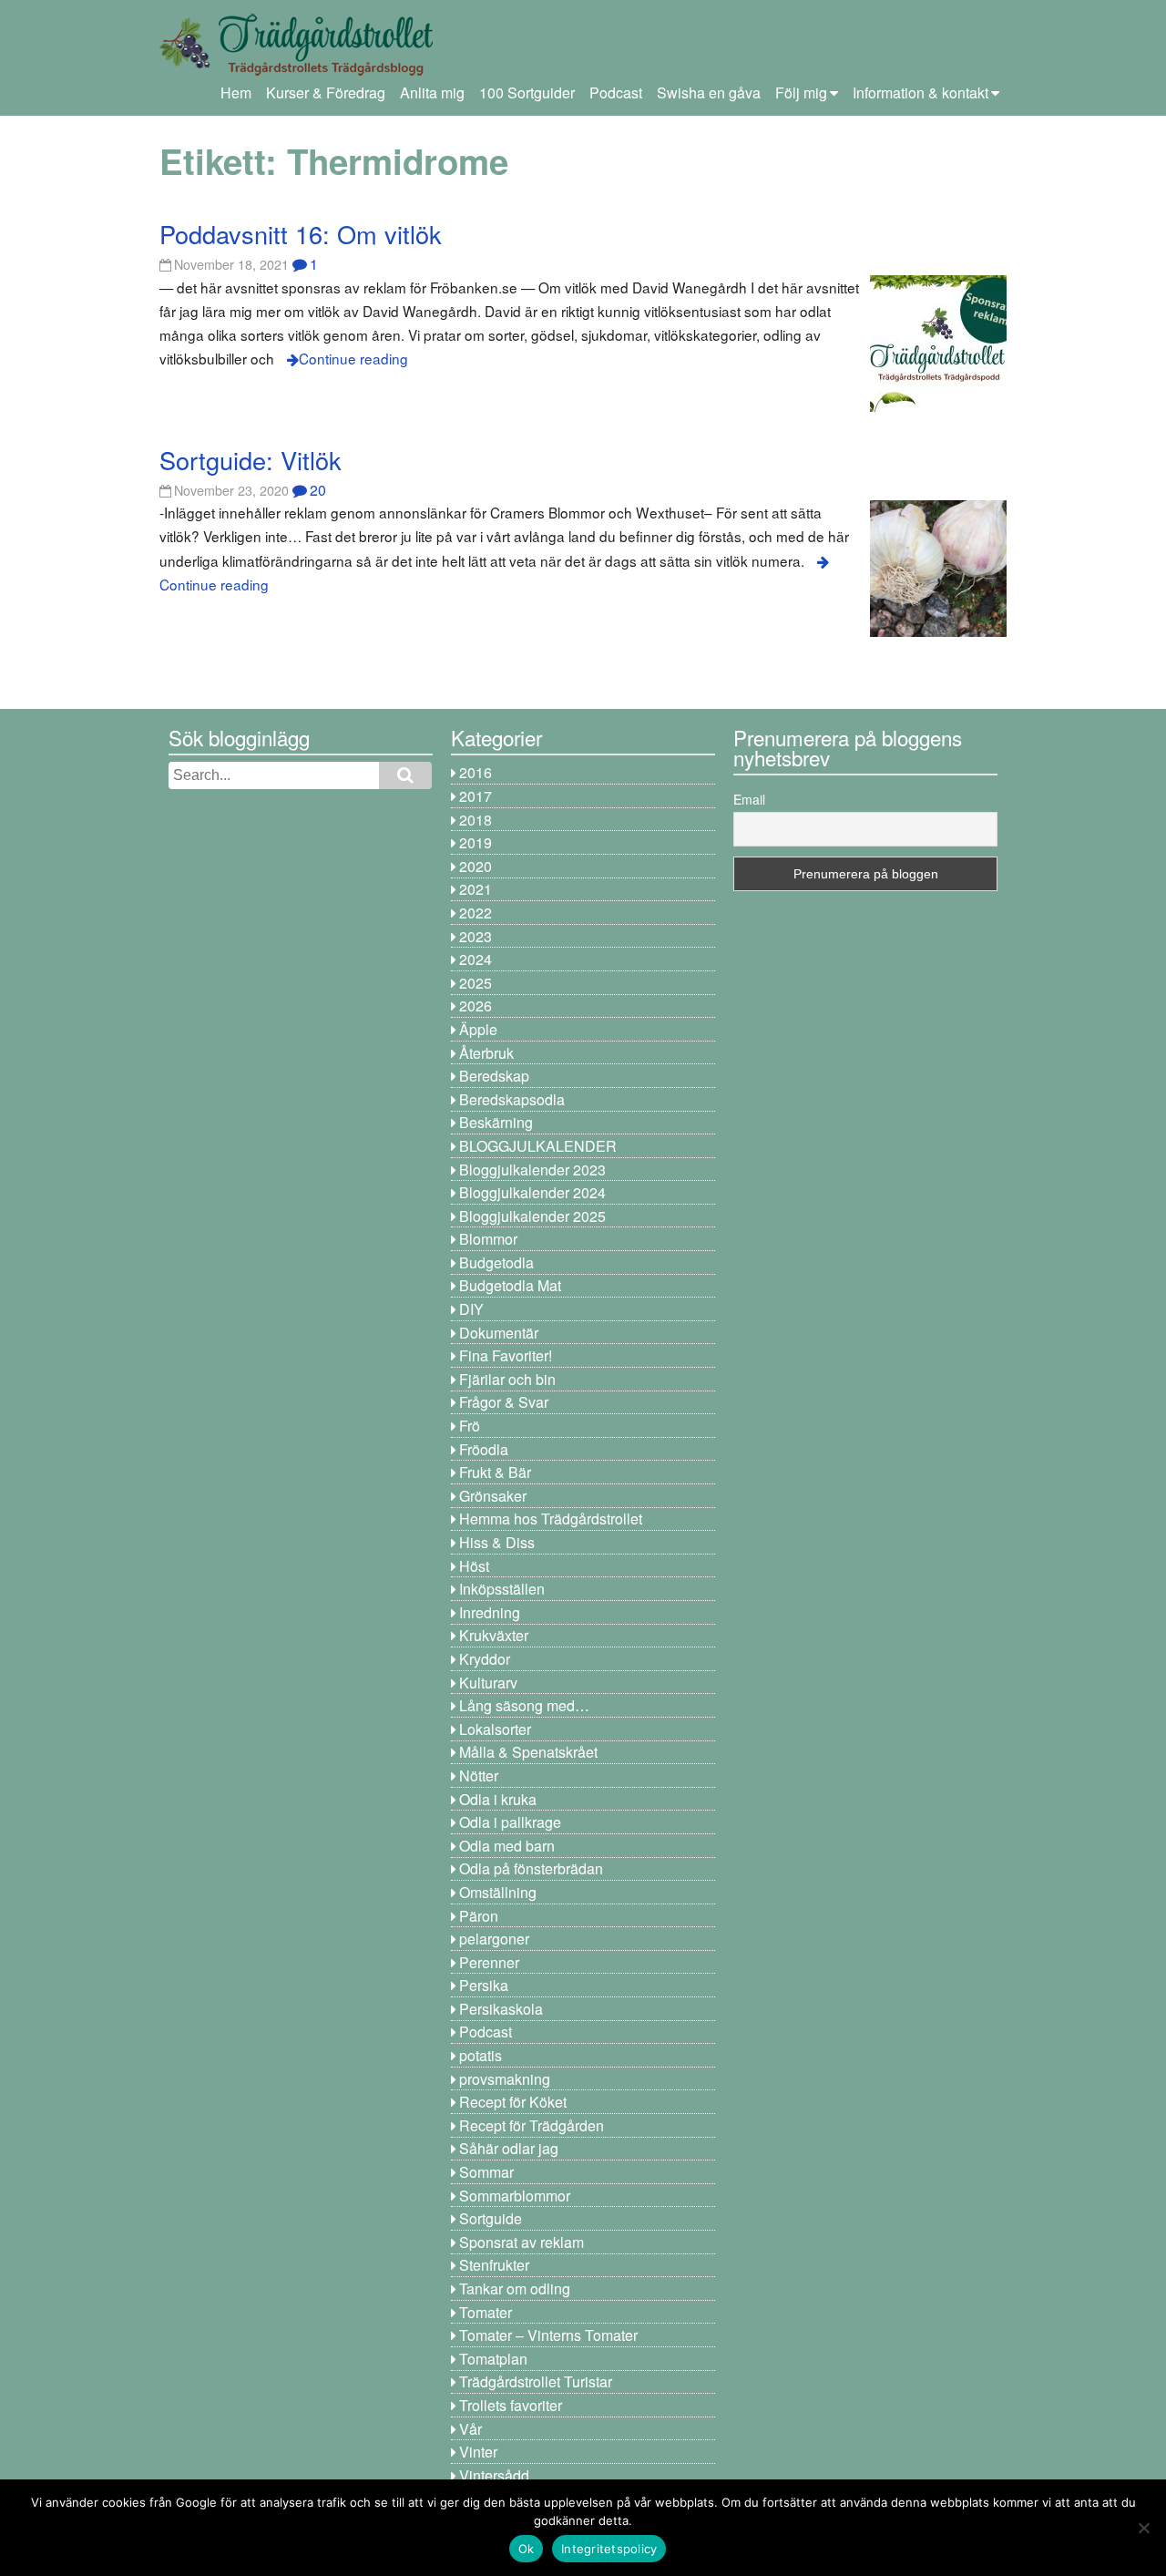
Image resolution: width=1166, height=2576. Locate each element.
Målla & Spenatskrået (528, 1752)
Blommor (488, 1239)
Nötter (479, 1775)
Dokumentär (499, 1333)
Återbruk (486, 1053)
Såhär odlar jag (509, 2148)
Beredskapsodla (512, 1099)
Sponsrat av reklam (522, 2242)
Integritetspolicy (609, 2549)
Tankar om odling (515, 2289)
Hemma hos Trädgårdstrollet (551, 1519)
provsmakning (505, 2079)
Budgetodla (496, 1262)
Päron (479, 1916)
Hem (236, 92)
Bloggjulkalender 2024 (532, 1192)
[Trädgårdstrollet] (296, 69)
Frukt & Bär (495, 1472)
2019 (476, 842)
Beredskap (494, 1076)
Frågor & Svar (504, 1402)
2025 (476, 983)
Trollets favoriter (511, 2405)
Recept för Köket (513, 2102)
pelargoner (494, 1939)
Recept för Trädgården (532, 2125)
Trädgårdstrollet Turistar (536, 2381)
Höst (474, 1566)
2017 (476, 796)
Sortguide (491, 2218)
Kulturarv (488, 1683)
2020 (476, 866)
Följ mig (801, 92)
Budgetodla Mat (510, 1285)
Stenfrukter (494, 2265)
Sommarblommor (515, 2196)
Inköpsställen (502, 1589)
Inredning (490, 1612)
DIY (471, 1309)
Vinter (478, 2452)
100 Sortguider (527, 92)
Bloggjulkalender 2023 (532, 1170)
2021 (476, 889)
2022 (476, 913)
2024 (476, 959)
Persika (484, 1985)
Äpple (478, 1029)
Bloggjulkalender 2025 (532, 1216)
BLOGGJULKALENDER (538, 1146)
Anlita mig (432, 92)
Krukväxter (494, 1635)
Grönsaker (493, 1496)
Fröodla (484, 1449)
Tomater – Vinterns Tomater (548, 2335)
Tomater (486, 2312)
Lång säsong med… (524, 1705)
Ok (527, 2549)
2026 (476, 1006)
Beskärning (496, 1122)
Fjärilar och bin (507, 1379)
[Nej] (1143, 2528)
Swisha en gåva (709, 92)
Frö (470, 1426)
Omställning (498, 1892)
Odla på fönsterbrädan (531, 1868)
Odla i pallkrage (510, 1822)
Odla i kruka (498, 1799)
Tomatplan (493, 2359)
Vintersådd (494, 2475)
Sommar (486, 2172)
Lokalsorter (495, 1729)
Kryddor (485, 1659)
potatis (481, 2055)
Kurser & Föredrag (326, 92)
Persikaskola (501, 2009)
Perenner (489, 1962)
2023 (476, 936)
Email (749, 799)
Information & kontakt (921, 92)
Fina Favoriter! (506, 1355)
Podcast (616, 92)
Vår (470, 2429)
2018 (476, 820)
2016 (476, 772)
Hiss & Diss (497, 1542)
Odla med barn (507, 1846)
